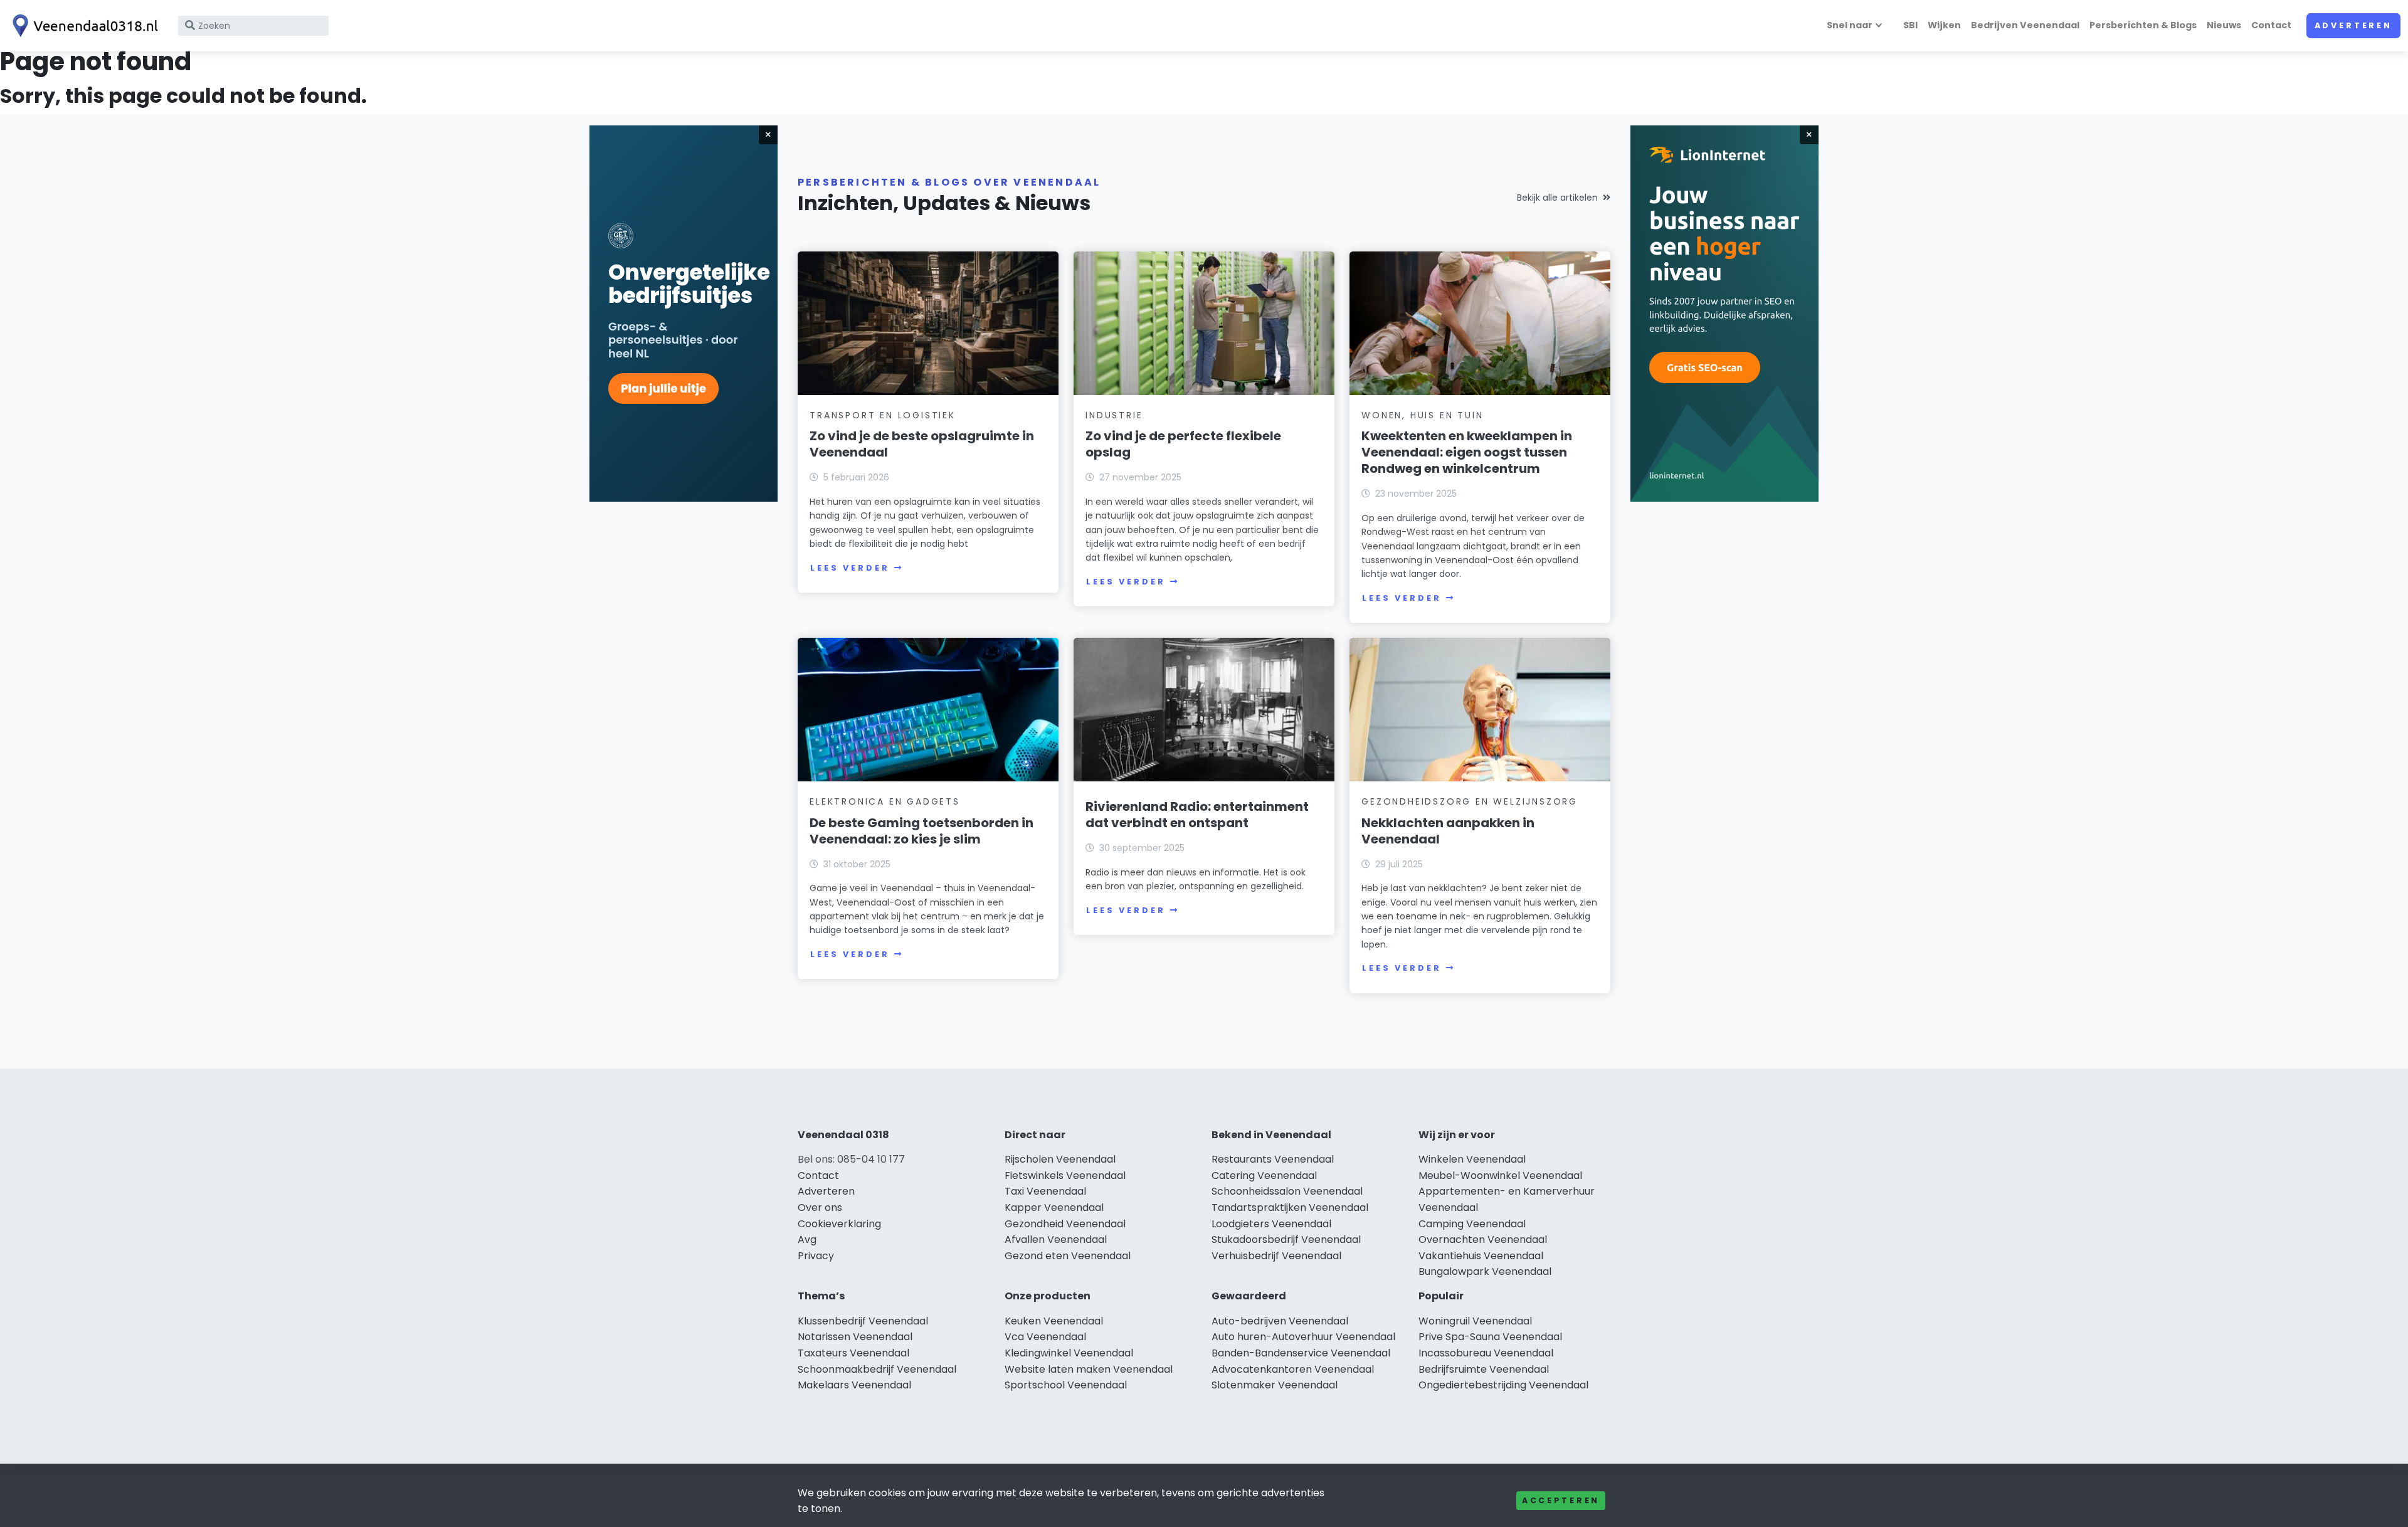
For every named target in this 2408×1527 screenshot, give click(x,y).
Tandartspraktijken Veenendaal (1290, 1207)
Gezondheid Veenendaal (1065, 1224)
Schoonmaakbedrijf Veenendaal (877, 1369)
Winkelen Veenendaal (1472, 1159)
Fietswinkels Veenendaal (1065, 1176)
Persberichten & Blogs (2143, 25)
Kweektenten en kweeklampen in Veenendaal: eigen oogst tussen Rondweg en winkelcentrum (1467, 452)
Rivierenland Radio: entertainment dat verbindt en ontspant (1197, 815)
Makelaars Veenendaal (854, 1385)
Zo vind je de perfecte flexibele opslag (1183, 444)
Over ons (820, 1207)
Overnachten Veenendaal (1483, 1239)
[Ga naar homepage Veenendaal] (83, 26)
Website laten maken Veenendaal (1089, 1369)
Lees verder (850, 568)
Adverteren (2353, 25)
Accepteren (1561, 1500)
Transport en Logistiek (883, 415)
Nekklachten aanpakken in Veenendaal (1448, 831)
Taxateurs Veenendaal (853, 1353)
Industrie (1114, 415)
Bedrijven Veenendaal (2025, 25)
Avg (807, 1239)
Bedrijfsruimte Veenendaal (1484, 1369)
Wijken (1944, 25)
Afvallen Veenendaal (1056, 1239)
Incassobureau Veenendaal (1486, 1353)
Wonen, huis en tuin (1422, 415)
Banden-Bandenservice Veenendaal (1301, 1353)
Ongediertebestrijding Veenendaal (1503, 1385)
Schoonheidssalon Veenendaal (1287, 1191)
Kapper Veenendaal (1054, 1207)
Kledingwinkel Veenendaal (1069, 1353)
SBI (1910, 25)
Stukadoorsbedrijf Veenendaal (1286, 1239)
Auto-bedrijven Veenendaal (1280, 1321)
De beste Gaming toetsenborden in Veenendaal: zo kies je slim (921, 831)
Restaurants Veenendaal (1273, 1159)
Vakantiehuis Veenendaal (1481, 1256)
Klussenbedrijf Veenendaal (863, 1321)
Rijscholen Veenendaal (1060, 1159)
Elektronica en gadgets (885, 801)
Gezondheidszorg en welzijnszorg (1470, 801)
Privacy (816, 1256)
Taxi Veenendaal (1045, 1191)
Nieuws (2224, 25)
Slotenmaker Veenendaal (1275, 1385)
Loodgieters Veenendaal (1271, 1224)
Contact (2271, 25)
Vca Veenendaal (1045, 1337)
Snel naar (1850, 25)
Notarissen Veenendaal (855, 1337)
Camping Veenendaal (1472, 1224)
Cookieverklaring (839, 1224)
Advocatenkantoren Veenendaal (1293, 1369)
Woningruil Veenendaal (1475, 1321)
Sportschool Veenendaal (1066, 1385)
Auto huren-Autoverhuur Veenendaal (1303, 1337)
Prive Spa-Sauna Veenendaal (1490, 1337)
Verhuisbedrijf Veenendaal (1276, 1256)
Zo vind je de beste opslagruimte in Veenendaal (922, 444)
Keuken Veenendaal (1054, 1321)
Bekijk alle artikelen (1557, 198)
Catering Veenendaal (1264, 1176)
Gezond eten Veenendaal (1068, 1256)
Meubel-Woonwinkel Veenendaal (1500, 1176)
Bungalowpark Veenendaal (1485, 1271)
